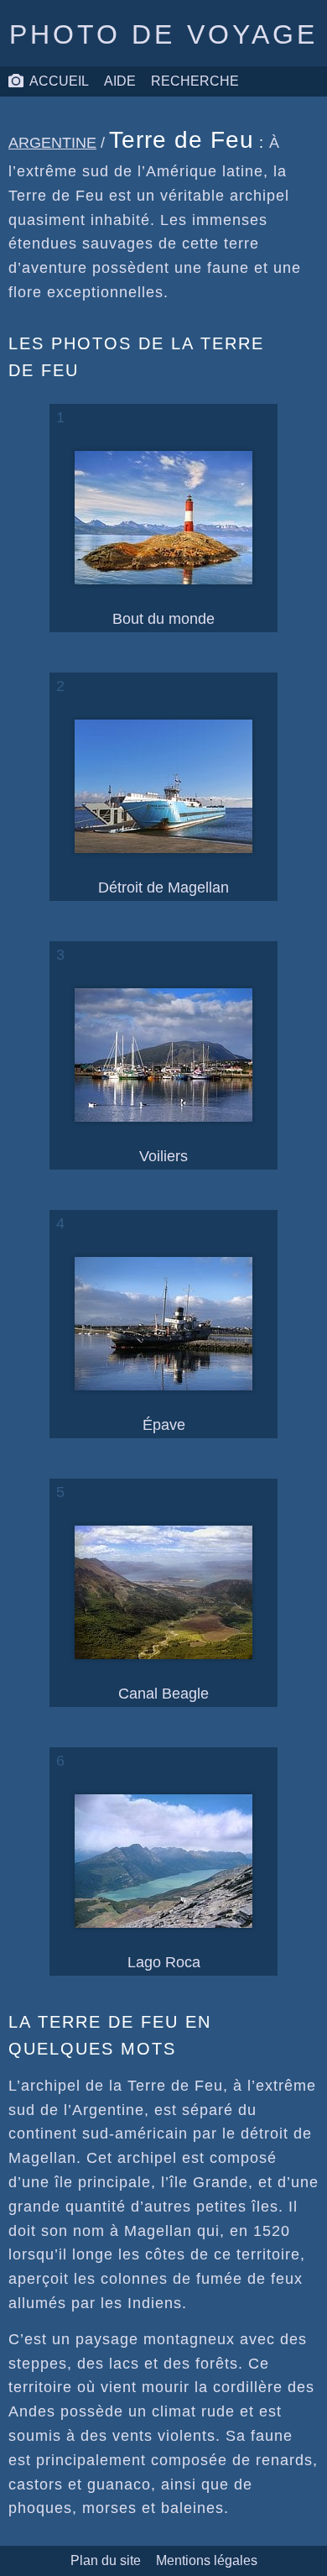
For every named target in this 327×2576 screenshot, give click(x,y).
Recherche (195, 81)
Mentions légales (207, 2560)
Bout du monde (163, 619)
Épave (164, 1425)
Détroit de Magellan (163, 887)
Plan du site (106, 2560)
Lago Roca (164, 1962)
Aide (120, 81)
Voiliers (163, 1156)
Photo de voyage (164, 34)
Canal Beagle (163, 1694)
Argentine (52, 143)
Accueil (59, 81)
